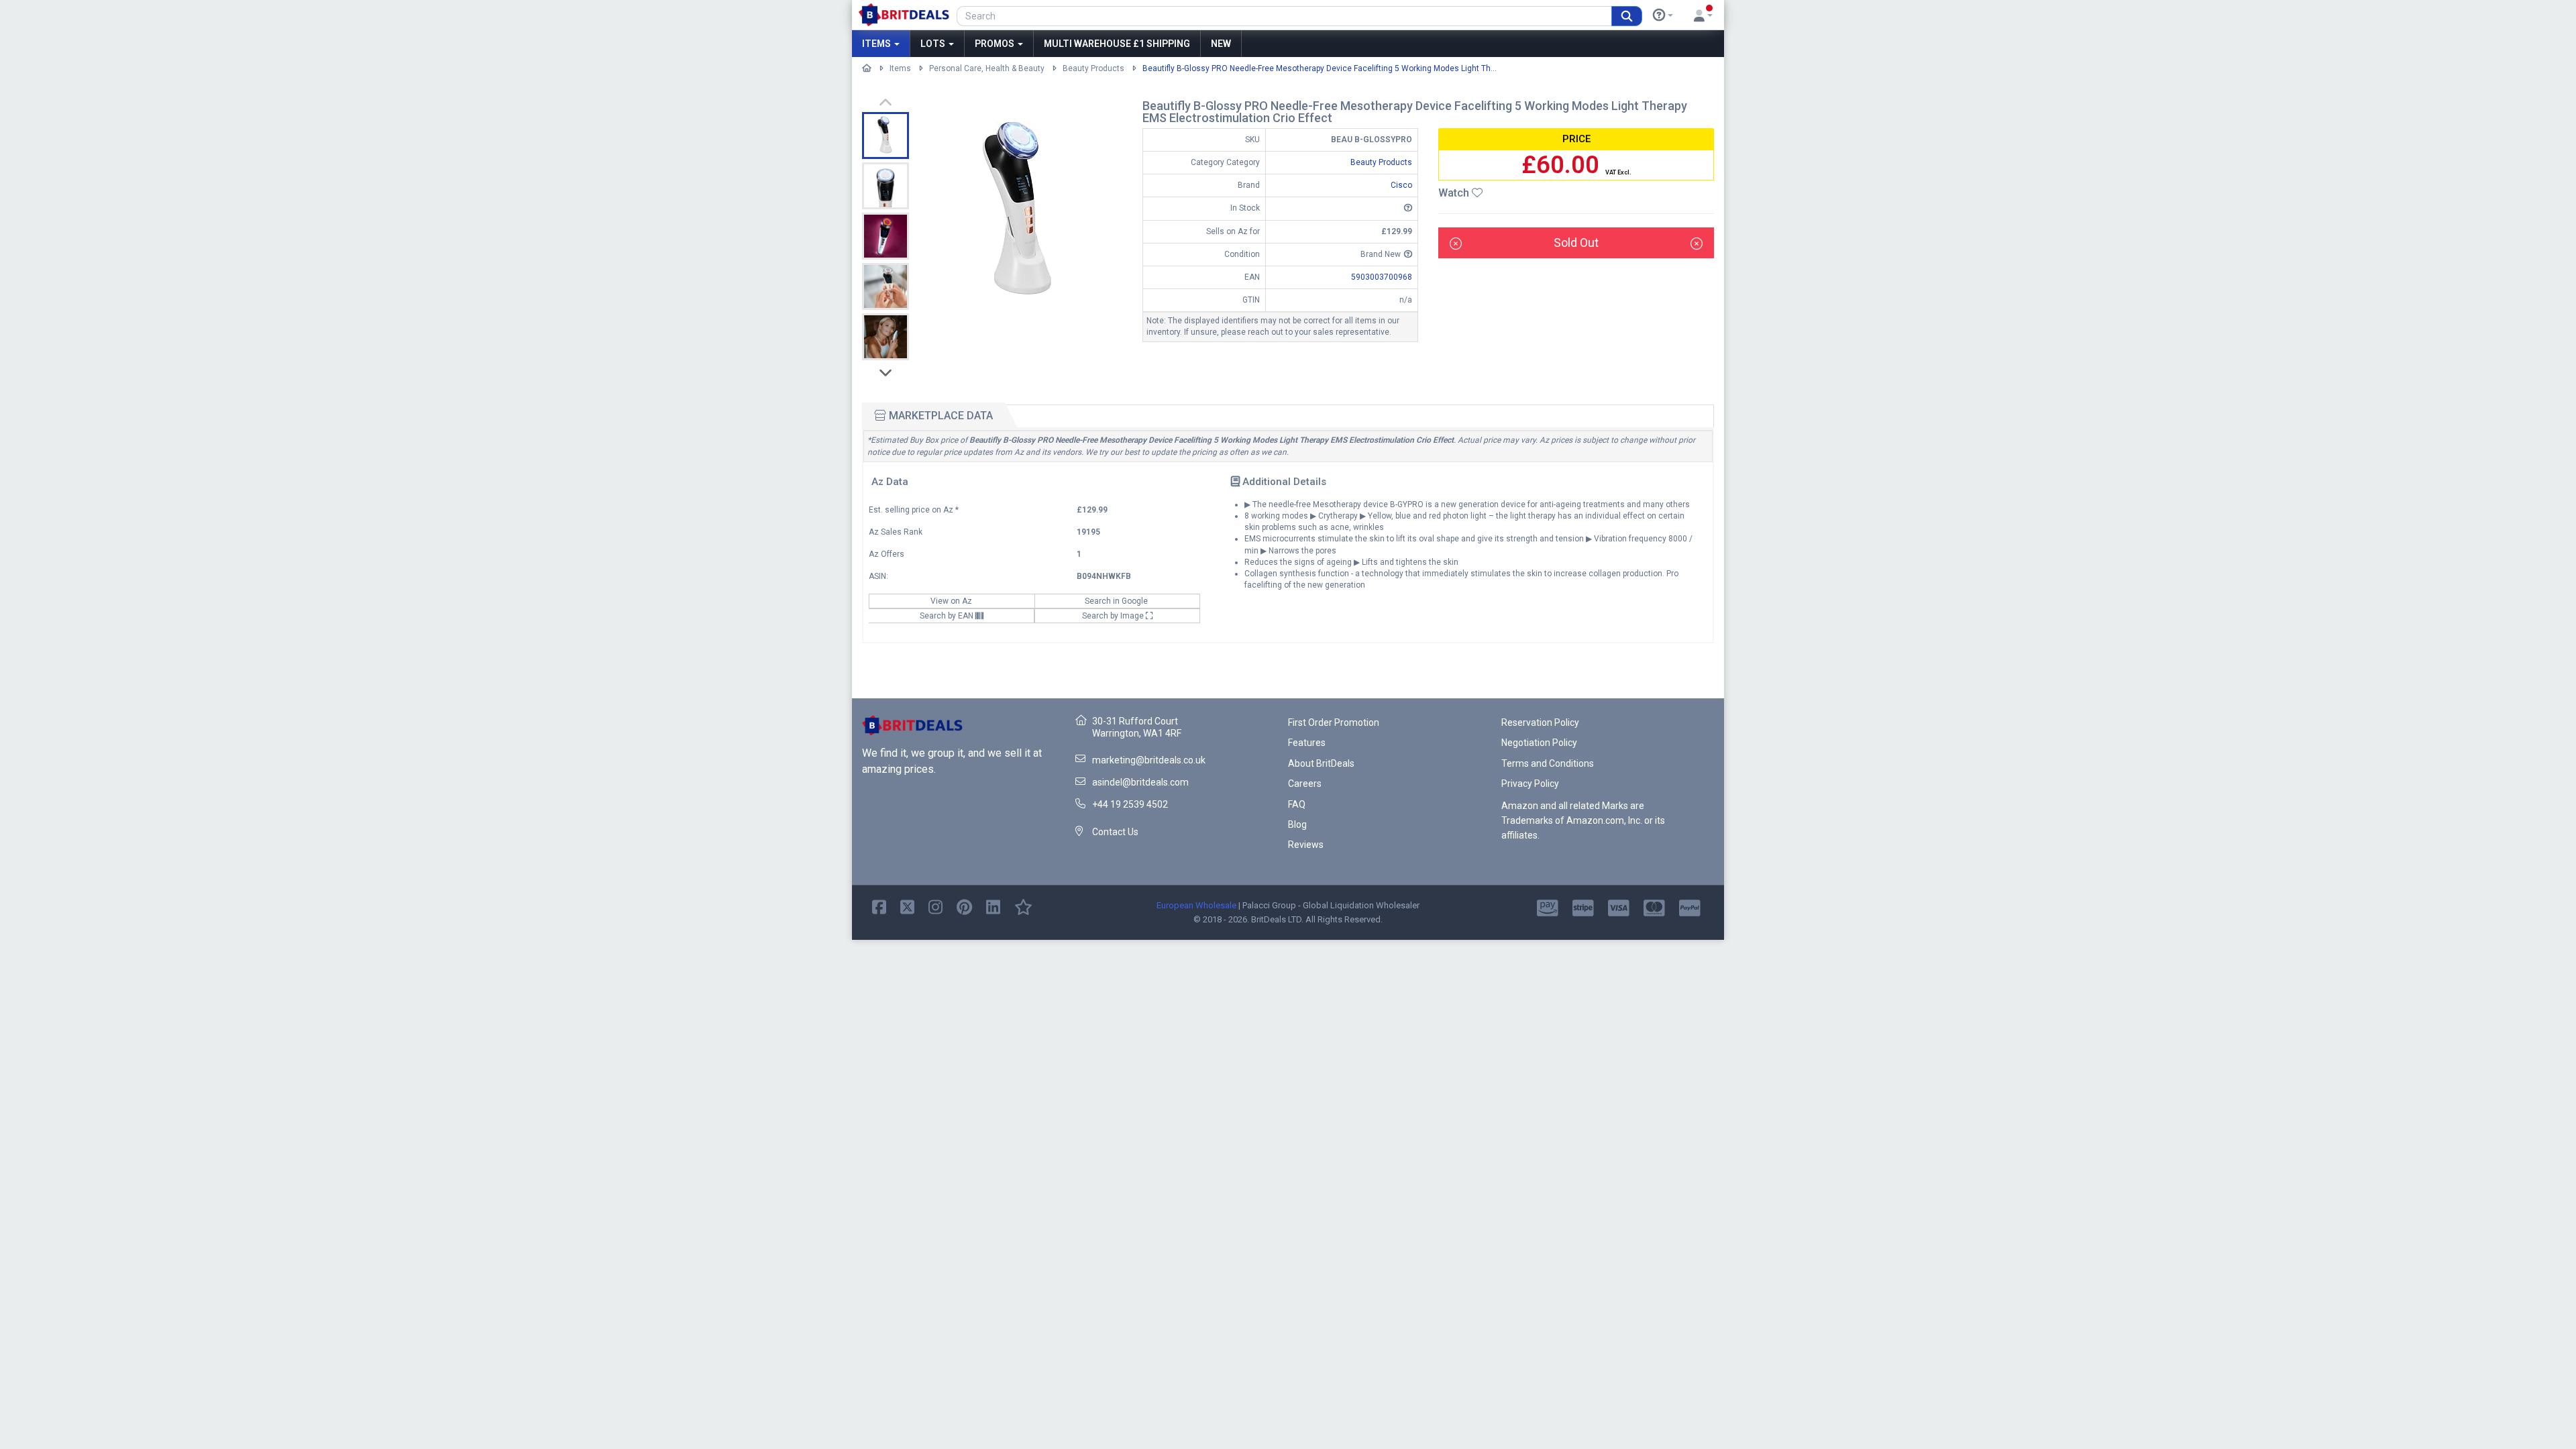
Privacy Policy (1530, 784)
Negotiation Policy (1539, 743)
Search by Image (1114, 616)
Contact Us (1115, 832)
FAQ (1297, 804)
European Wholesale (1196, 905)
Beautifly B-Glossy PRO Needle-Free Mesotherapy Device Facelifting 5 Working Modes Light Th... (1320, 68)
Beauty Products (1093, 68)
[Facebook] (879, 906)
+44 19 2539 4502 (1130, 804)
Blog (1297, 824)
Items (877, 44)
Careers (1305, 784)
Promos (996, 44)
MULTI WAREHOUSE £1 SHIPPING (1117, 44)
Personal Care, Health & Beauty (987, 68)
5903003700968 (1382, 277)
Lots (934, 44)
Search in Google (1117, 601)
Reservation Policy (1540, 722)
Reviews (1306, 845)
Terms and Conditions (1548, 763)
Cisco (1401, 185)
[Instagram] (935, 906)
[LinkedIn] (993, 906)
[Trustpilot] (1023, 906)
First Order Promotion (1334, 722)
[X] (907, 906)
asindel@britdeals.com (1140, 782)
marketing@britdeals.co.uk (1149, 760)
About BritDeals (1321, 763)
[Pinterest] (964, 906)
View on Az (952, 601)
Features (1307, 743)
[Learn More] (1663, 15)
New (1221, 44)
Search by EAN (948, 616)
